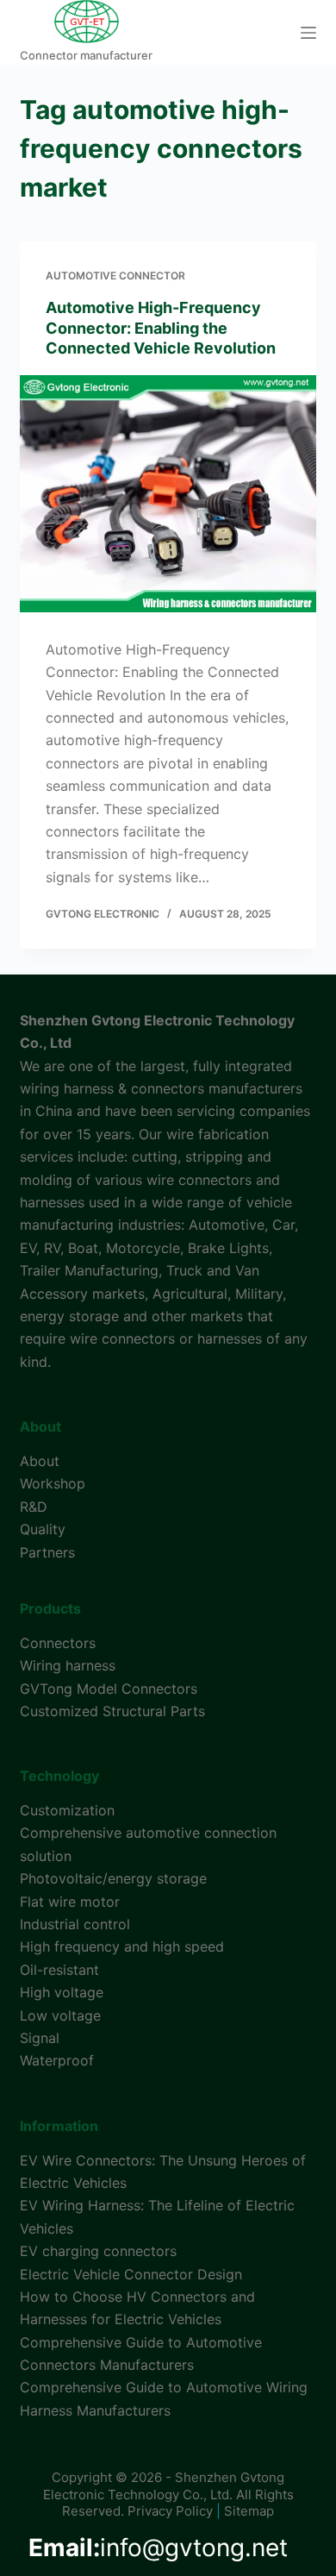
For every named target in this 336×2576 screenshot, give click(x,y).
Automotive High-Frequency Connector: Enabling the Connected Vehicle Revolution (161, 328)
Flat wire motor (70, 1902)
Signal (40, 2038)
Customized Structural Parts (112, 1711)
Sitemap (249, 2511)
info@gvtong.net (158, 2548)
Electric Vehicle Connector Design (131, 2274)
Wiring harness (68, 1665)
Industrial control (75, 1924)
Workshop (53, 1483)
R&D (34, 1507)
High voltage (62, 1992)
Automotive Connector (115, 276)
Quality (43, 1529)
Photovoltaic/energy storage (113, 1878)
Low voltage (60, 2015)
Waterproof (57, 2060)
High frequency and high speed (122, 1946)
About (40, 1461)
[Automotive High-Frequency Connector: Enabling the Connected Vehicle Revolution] (168, 494)
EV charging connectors (98, 2251)
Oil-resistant (59, 1970)
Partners (47, 1552)
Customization (67, 1810)
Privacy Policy (170, 2511)
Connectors (58, 1643)
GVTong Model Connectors (109, 1689)
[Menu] (308, 33)
